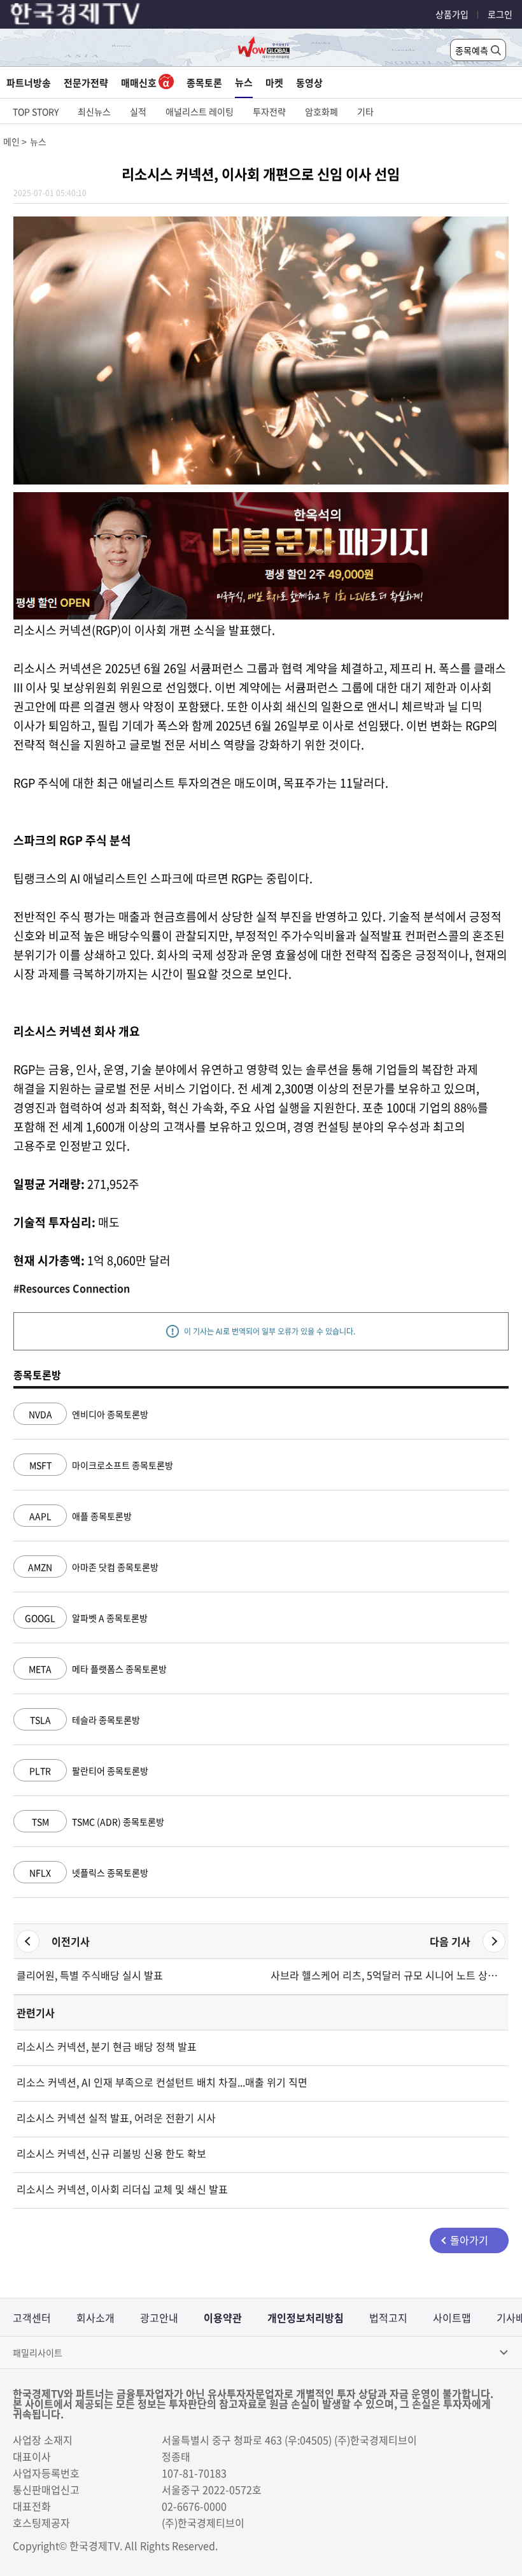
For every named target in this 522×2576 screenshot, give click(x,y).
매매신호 (140, 83)
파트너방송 (29, 83)
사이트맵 (452, 2318)
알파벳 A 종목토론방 (86, 1618)
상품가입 (452, 14)
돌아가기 (469, 2240)
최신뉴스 (94, 111)
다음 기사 (450, 1941)
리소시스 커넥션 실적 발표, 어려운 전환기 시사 (116, 2118)
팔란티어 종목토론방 (89, 1771)
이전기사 (71, 1941)
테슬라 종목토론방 (85, 1720)
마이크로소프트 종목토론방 (101, 1465)
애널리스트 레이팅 (200, 111)
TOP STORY (36, 111)
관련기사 (36, 2013)
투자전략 (269, 111)
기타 (365, 111)
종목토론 (204, 83)
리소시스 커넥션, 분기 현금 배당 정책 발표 (107, 2046)
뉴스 (244, 82)
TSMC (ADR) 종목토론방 (98, 1822)
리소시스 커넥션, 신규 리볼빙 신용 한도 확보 (111, 2153)
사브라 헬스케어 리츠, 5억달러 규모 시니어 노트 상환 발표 (388, 1975)
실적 (138, 111)
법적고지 (388, 2318)
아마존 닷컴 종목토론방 (93, 1567)
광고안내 (159, 2318)
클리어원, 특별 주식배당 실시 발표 (90, 1975)
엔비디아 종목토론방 (88, 1414)
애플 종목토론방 (81, 1516)
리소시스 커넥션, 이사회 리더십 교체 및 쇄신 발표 (122, 2189)
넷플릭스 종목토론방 (89, 1872)
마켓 (274, 83)
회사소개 (95, 2318)
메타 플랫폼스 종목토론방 (98, 1669)
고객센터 (32, 2318)
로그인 (500, 14)
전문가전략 (86, 83)
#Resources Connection (72, 1288)
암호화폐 (321, 111)
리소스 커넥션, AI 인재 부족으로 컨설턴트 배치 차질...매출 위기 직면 (162, 2082)
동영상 (309, 83)
